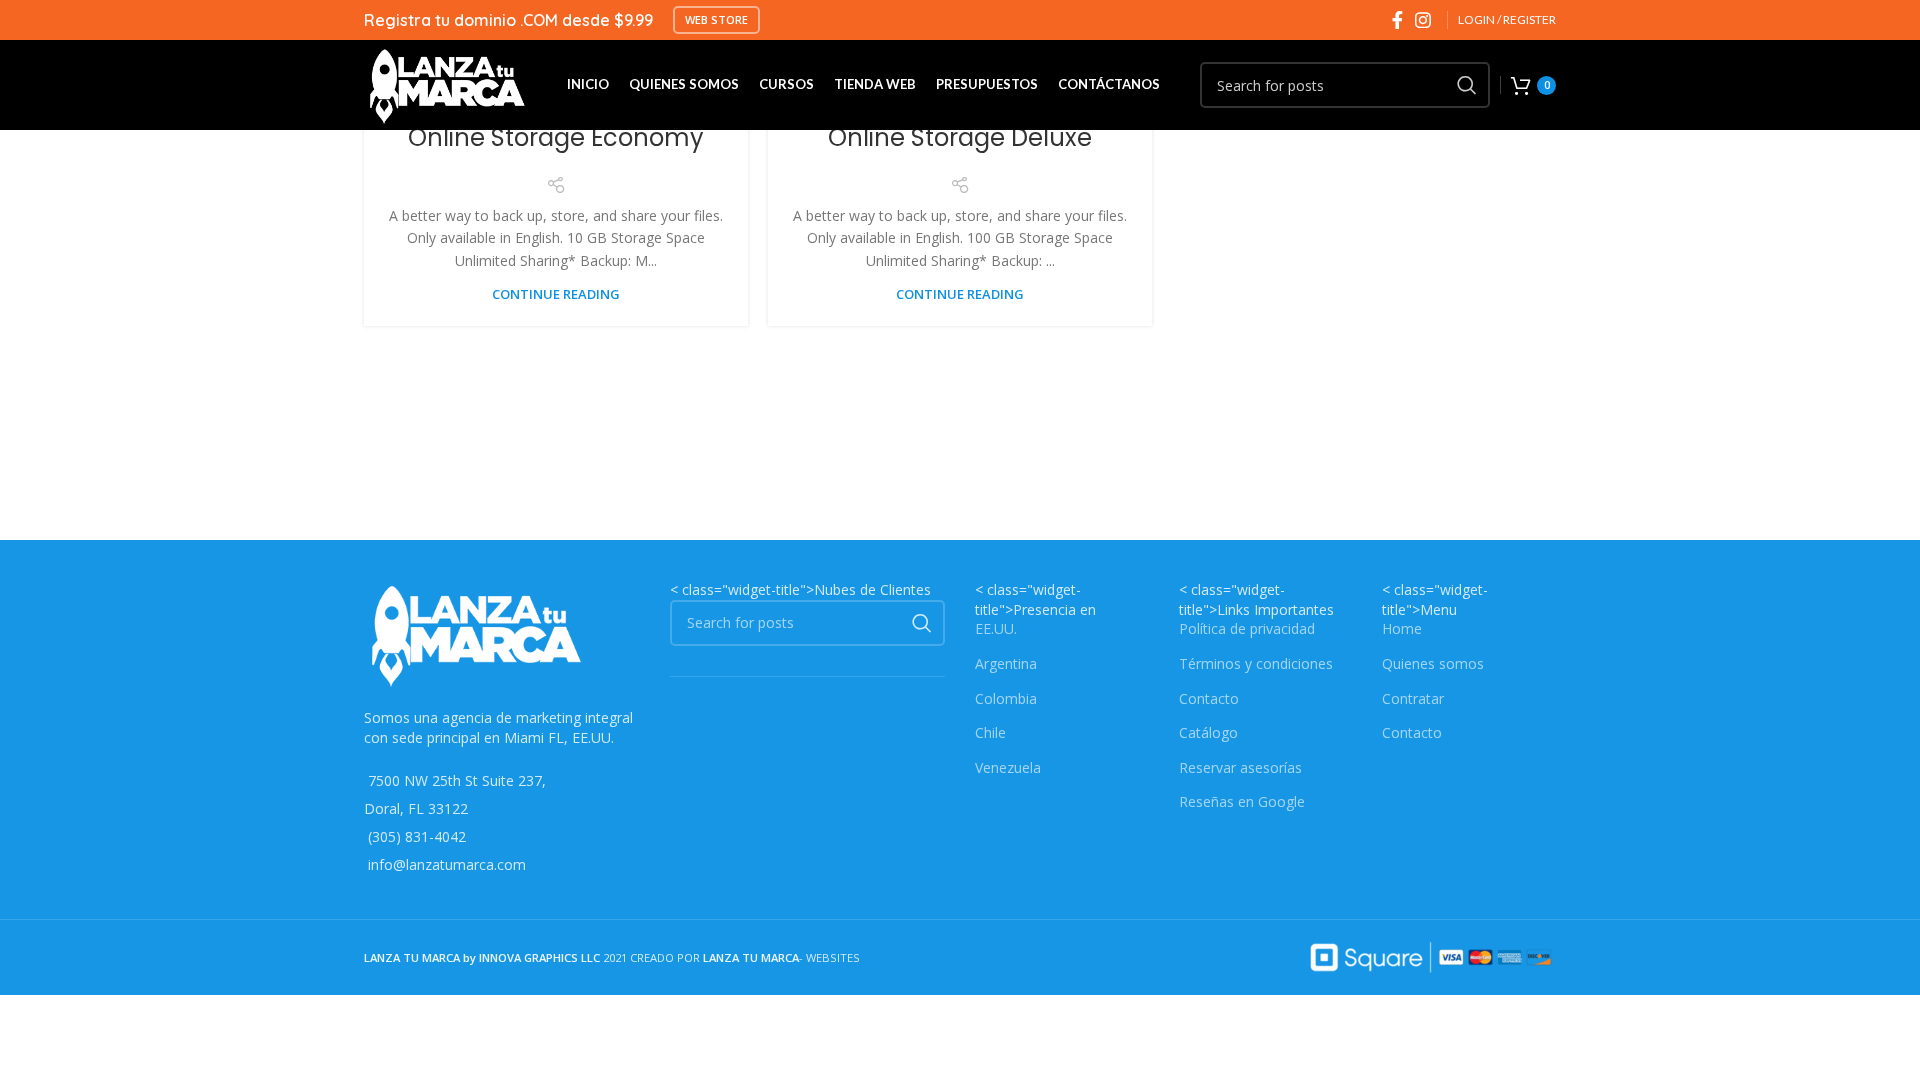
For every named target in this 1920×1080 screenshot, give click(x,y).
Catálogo (1208, 732)
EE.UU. (996, 628)
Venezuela (1008, 767)
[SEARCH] (1467, 85)
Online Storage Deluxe (960, 137)
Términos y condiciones (1256, 663)
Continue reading (556, 294)
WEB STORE (716, 19)
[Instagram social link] (1423, 20)
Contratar (1413, 698)
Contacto (1209, 698)
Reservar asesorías (1240, 767)
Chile (990, 732)
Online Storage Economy (556, 137)
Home (1402, 628)
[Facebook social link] (1397, 20)
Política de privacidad (1247, 628)
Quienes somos (1433, 663)
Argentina (1006, 663)
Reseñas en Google (1242, 801)
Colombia (1006, 698)
